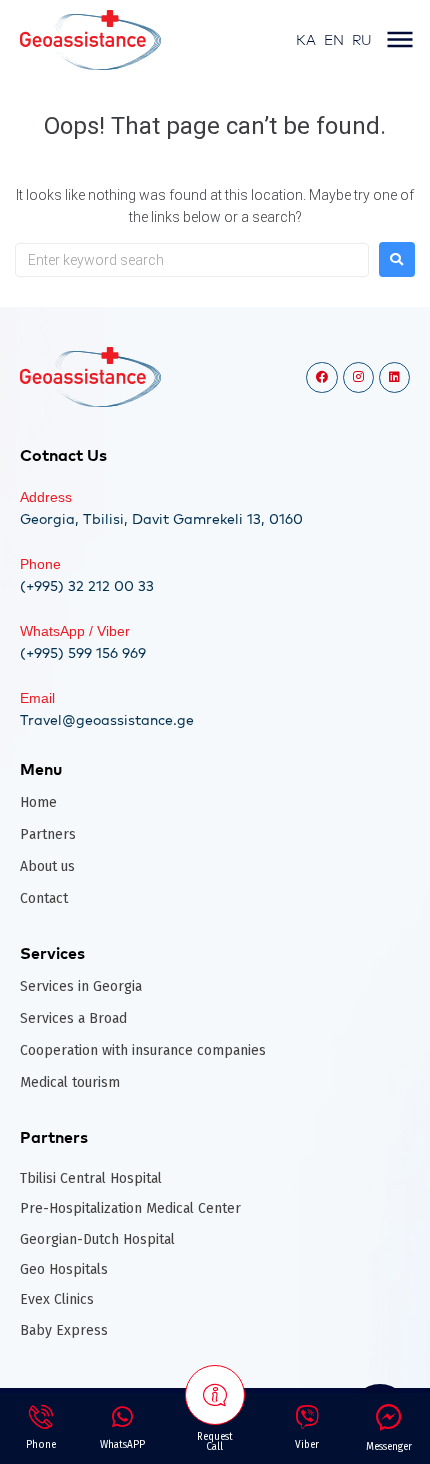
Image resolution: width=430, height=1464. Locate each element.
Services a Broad (73, 1018)
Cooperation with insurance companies (143, 1050)
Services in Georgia (81, 986)
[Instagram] (358, 377)
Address (46, 497)
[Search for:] (192, 260)
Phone (40, 564)
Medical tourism (70, 1082)
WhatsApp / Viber (75, 631)
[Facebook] (321, 377)
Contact (44, 898)
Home (38, 802)
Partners (48, 834)
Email (37, 698)
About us (47, 866)
